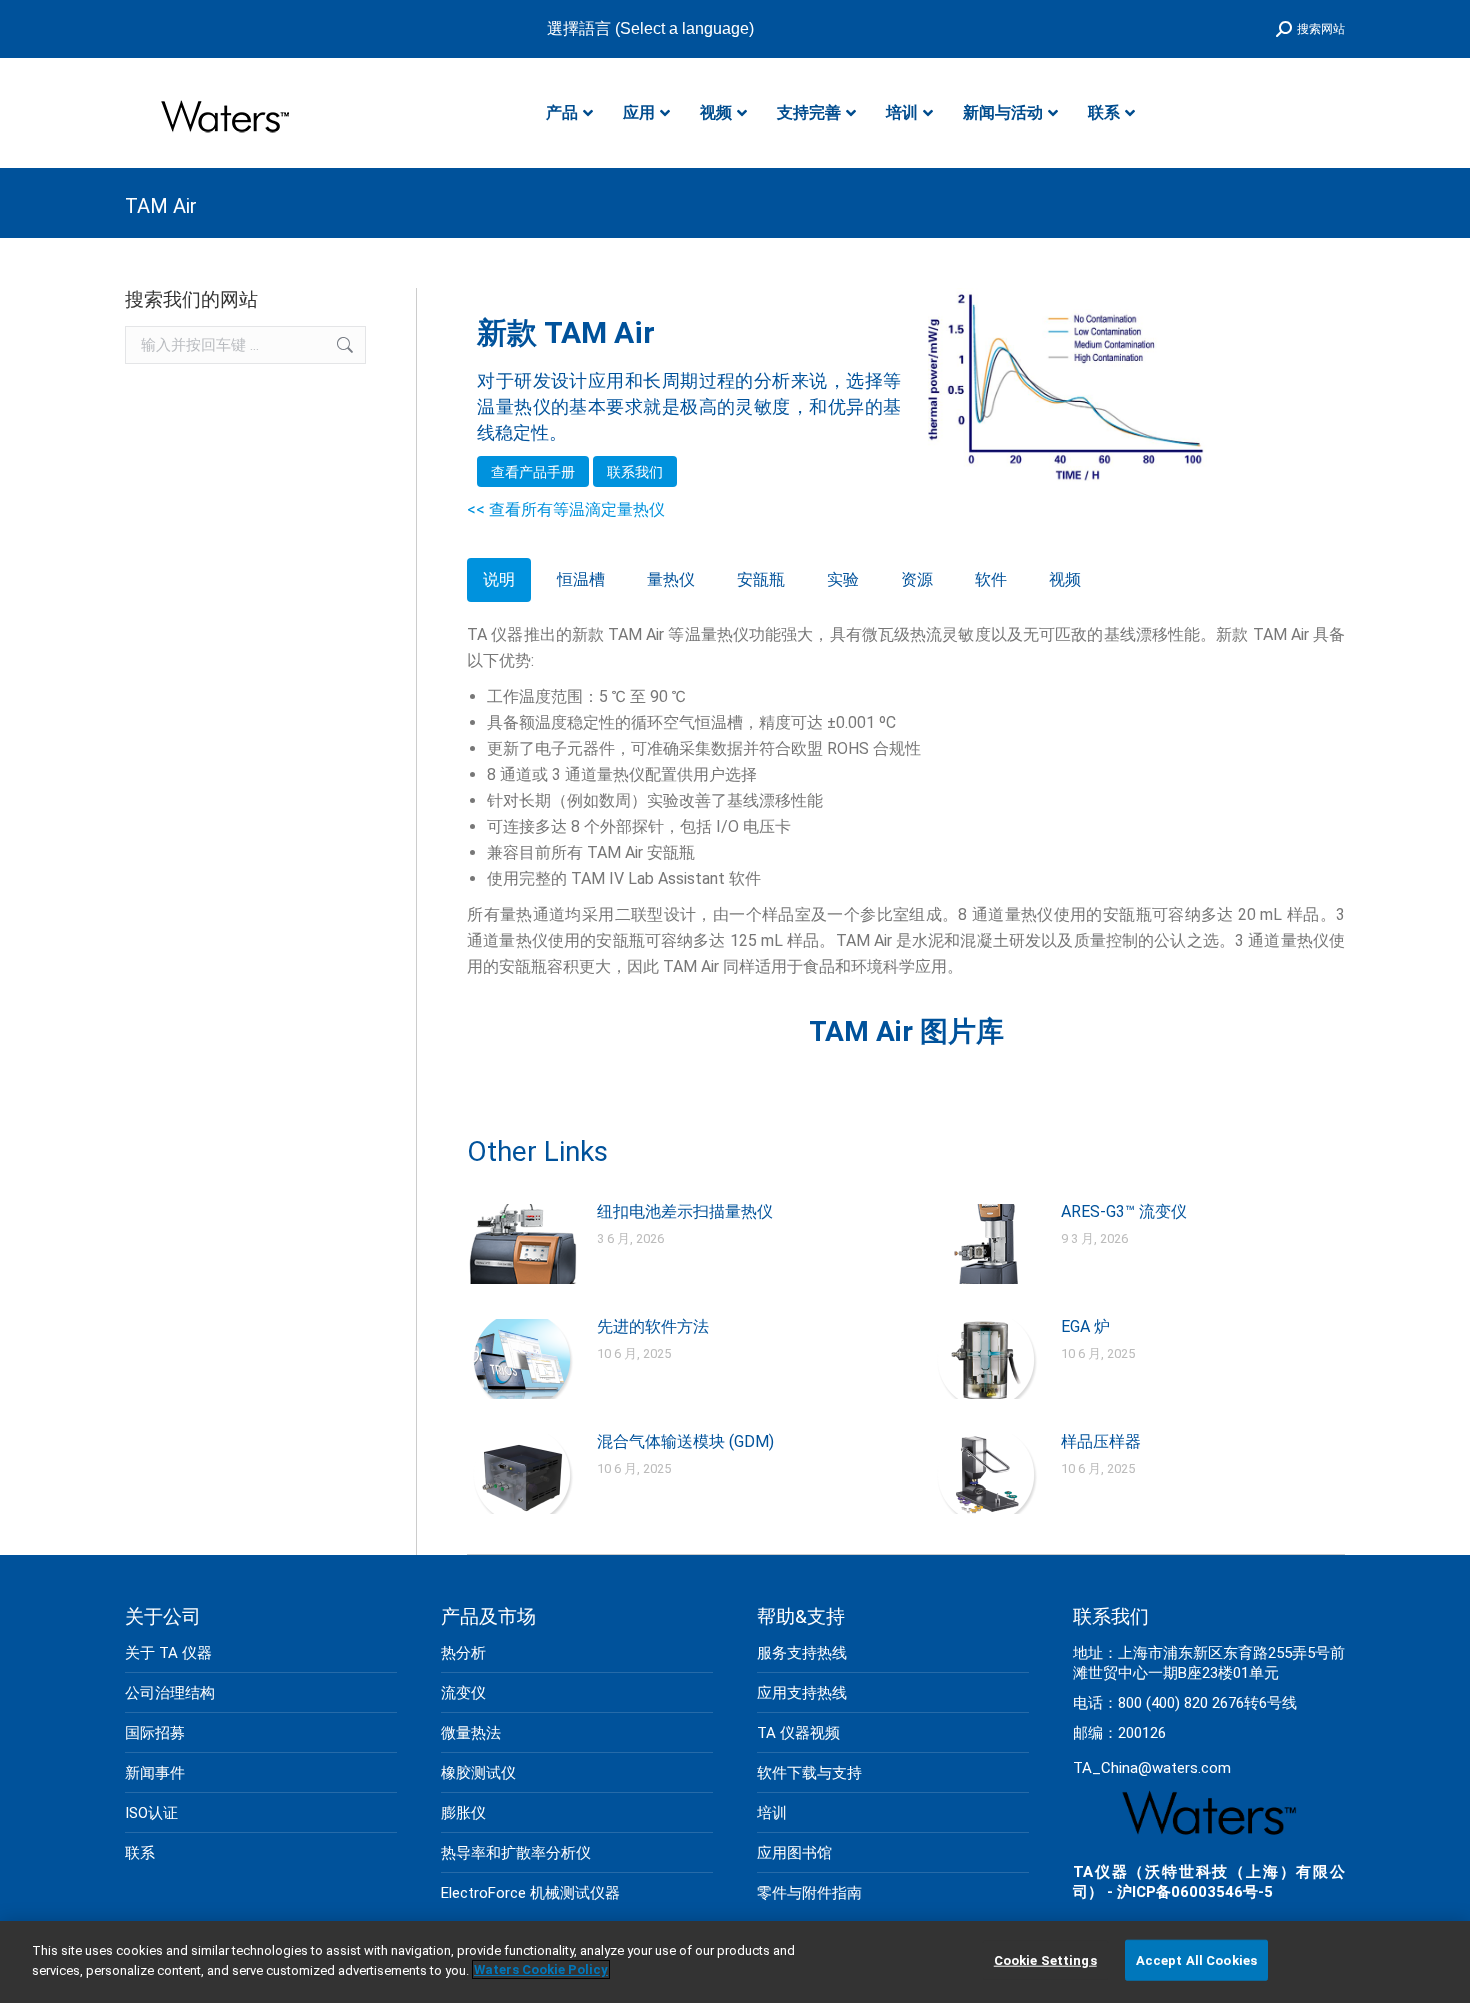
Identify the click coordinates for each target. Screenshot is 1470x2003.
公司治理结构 (170, 1693)
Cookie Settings (1045, 1960)
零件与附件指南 (809, 1893)
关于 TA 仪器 (168, 1653)
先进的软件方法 (653, 1326)
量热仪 (671, 579)
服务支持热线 (802, 1653)
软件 (991, 579)
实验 (843, 579)
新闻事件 (155, 1773)
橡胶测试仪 (478, 1773)
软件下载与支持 (809, 1773)
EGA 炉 (1085, 1326)
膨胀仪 (463, 1813)
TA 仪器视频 (798, 1733)
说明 (499, 579)
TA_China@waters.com (1152, 1768)
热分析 (463, 1653)
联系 (140, 1853)
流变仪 (463, 1693)
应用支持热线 (802, 1693)
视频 (1065, 579)
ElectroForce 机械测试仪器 (530, 1893)
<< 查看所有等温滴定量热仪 (566, 509)
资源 (917, 579)
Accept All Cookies (1196, 1960)
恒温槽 (581, 579)
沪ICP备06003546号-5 (1195, 1892)
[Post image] (522, 1244)
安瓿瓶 (761, 579)
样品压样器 (1101, 1441)
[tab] (499, 580)
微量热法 (471, 1733)
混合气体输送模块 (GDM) (685, 1441)
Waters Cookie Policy (541, 1969)
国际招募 (155, 1733)
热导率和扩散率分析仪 (516, 1853)
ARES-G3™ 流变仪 (1124, 1211)
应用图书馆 (794, 1853)
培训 (772, 1813)
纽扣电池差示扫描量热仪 (685, 1211)
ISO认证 (151, 1813)
